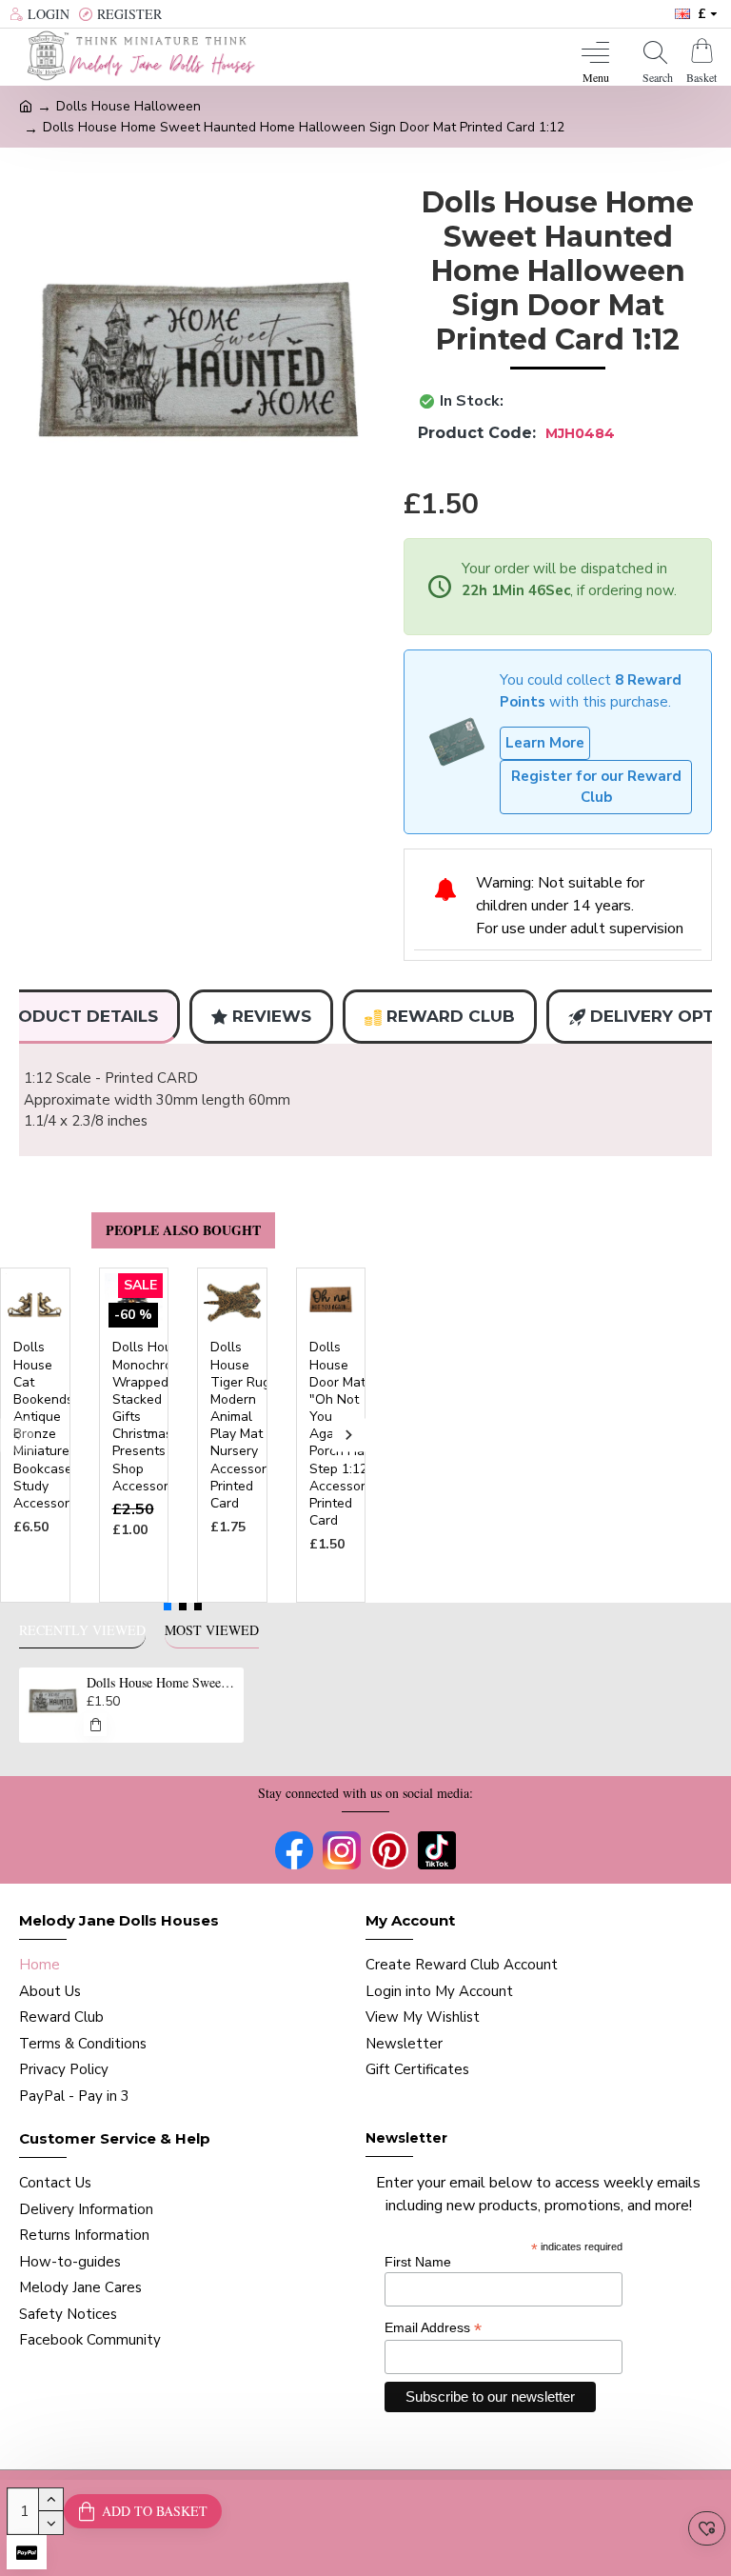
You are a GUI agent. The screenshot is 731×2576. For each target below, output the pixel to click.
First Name (418, 2262)
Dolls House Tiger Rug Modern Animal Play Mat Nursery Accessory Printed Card (242, 1426)
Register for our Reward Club (596, 787)
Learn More (545, 743)
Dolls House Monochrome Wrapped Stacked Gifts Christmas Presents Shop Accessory (151, 1417)
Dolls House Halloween (128, 106)
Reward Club (451, 1016)
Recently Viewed (82, 1630)
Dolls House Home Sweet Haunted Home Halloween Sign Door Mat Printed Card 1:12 (162, 1683)
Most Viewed (212, 1630)
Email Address (433, 2328)
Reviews (272, 1016)
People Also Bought (183, 1230)
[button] (17, 1435)
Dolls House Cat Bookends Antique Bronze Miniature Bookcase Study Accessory (45, 1426)
